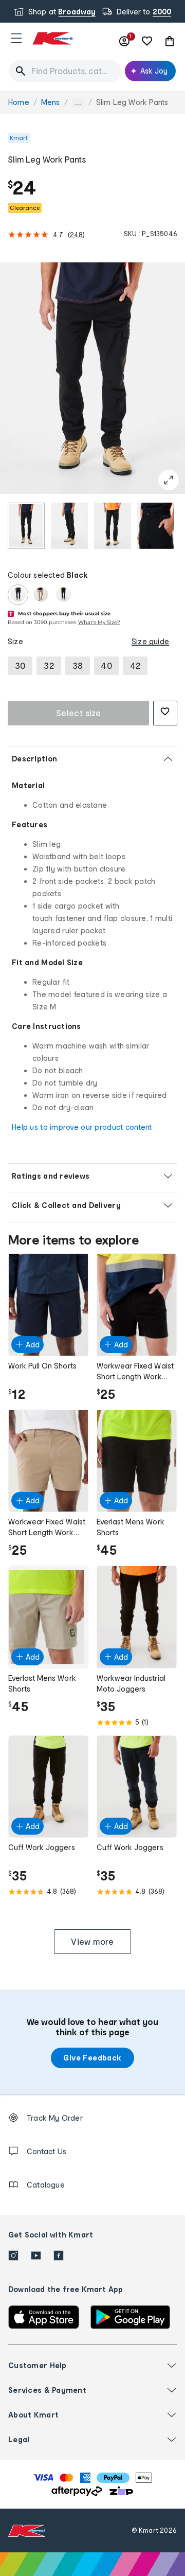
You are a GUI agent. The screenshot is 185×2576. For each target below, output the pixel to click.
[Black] (18, 595)
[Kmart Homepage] (52, 38)
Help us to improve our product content (82, 1127)
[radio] (26, 526)
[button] (16, 38)
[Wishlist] (147, 41)
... (78, 103)
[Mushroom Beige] (41, 595)
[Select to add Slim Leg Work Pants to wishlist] (165, 713)
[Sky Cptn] (63, 595)
